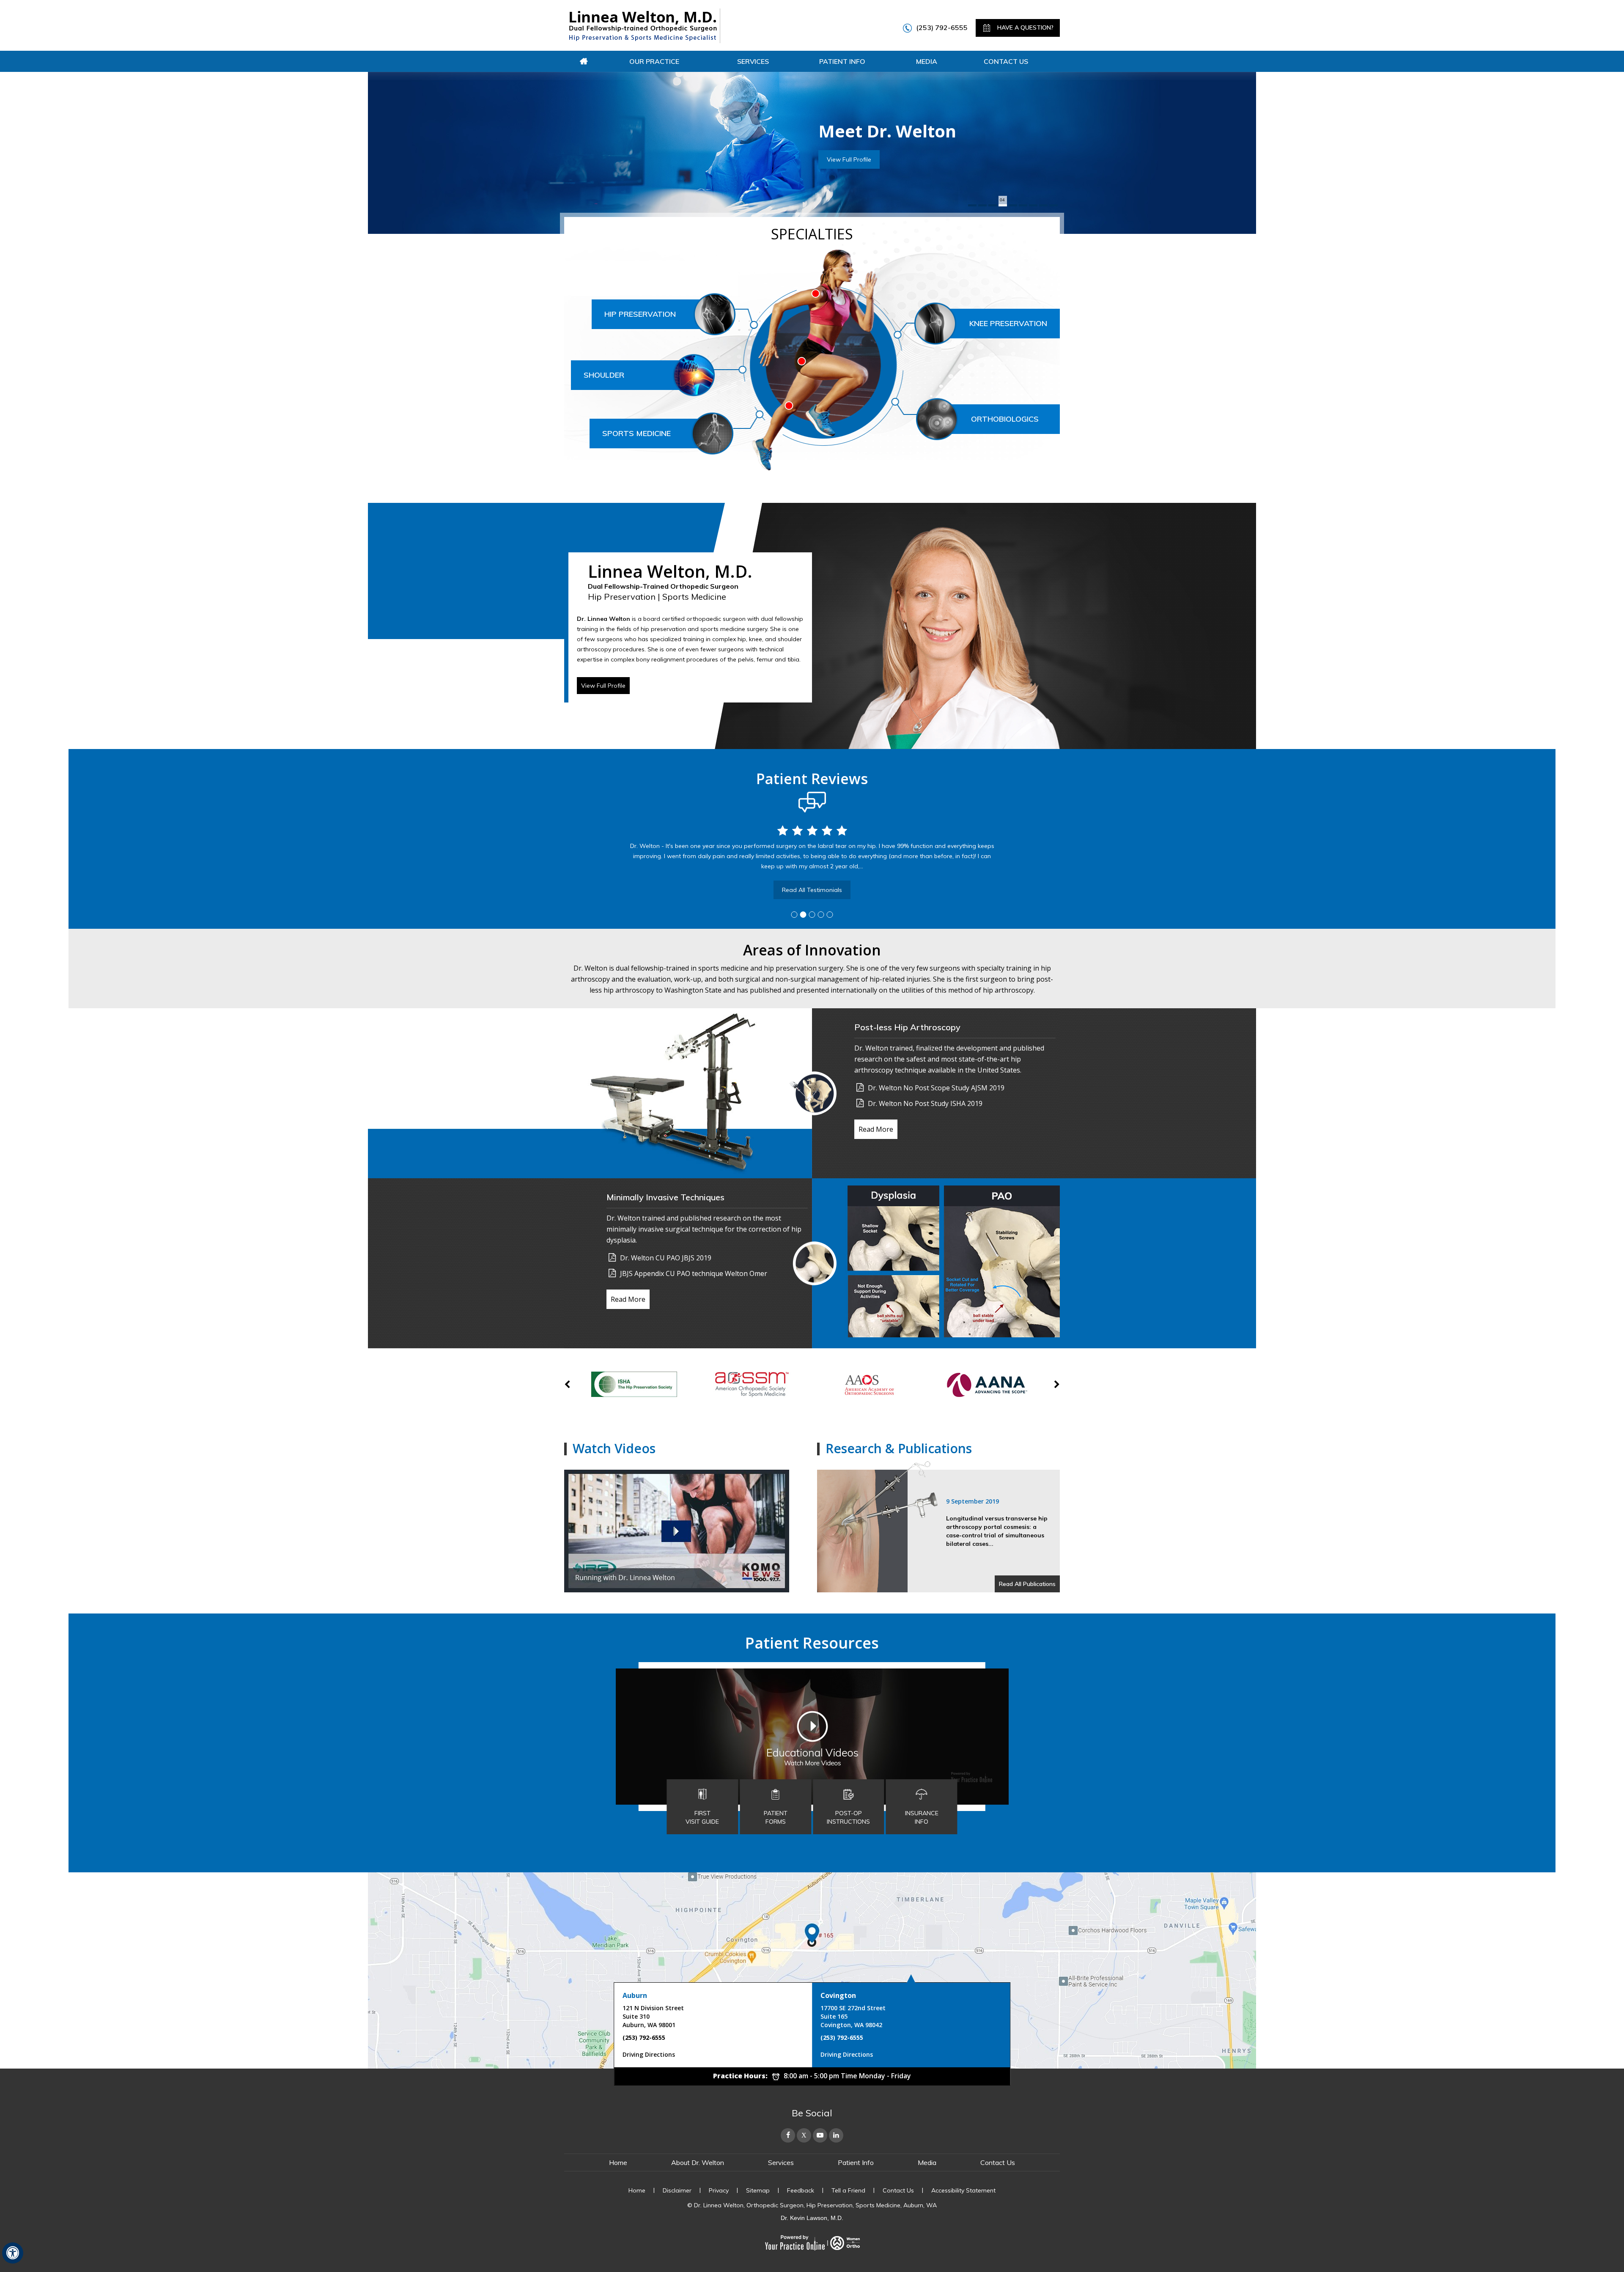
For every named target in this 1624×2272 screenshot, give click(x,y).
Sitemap (758, 2190)
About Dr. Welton (698, 2162)
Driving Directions (649, 2054)
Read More (876, 1129)
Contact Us (1006, 61)
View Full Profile (603, 686)
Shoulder (604, 375)
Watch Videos (614, 1448)
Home (584, 61)
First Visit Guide (702, 1817)
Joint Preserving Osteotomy (905, 156)
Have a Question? (1025, 27)
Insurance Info (922, 1817)
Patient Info (842, 61)
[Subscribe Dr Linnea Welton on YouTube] (820, 2135)
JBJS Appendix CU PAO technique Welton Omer (694, 1273)
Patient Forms (776, 1817)
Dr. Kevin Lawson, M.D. (812, 2218)
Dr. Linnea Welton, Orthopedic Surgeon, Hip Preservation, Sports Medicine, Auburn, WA (815, 2205)
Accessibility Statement (963, 2190)
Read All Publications (1027, 1584)
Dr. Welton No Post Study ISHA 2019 (925, 1103)
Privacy (719, 2190)
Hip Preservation (640, 314)
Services (753, 61)
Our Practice (654, 61)
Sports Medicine (636, 433)
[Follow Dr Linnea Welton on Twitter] (804, 2135)
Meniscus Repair (889, 142)
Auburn (635, 1995)
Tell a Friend (848, 2190)
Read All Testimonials (812, 890)
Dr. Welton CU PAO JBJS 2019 (666, 1258)
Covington (838, 1995)
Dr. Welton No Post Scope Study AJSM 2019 (936, 1088)
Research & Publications (899, 1448)
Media (927, 61)
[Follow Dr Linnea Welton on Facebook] (788, 2135)
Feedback (801, 2190)
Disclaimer (677, 2190)
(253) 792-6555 (942, 27)
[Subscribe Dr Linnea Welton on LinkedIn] (836, 2135)
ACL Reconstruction (893, 127)
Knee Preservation (1008, 323)
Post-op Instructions (848, 1817)
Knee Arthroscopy (891, 113)
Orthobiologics (1005, 419)
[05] (1013, 205)
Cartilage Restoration (896, 170)
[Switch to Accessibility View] (13, 2253)
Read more (882, 200)
